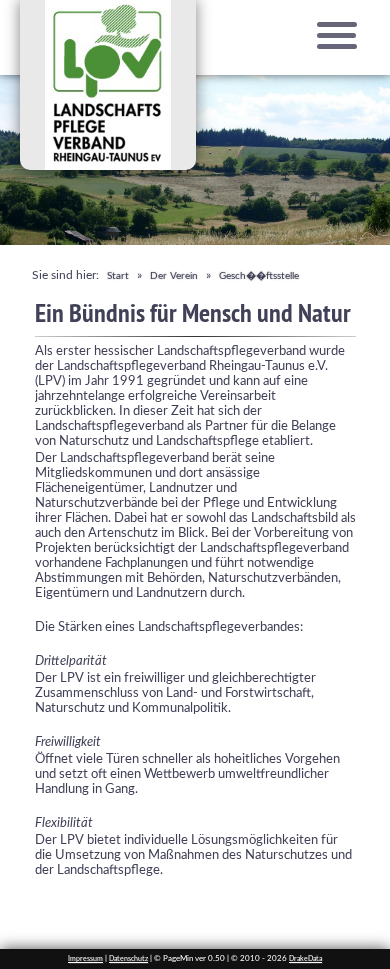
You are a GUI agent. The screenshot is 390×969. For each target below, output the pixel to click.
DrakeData (305, 959)
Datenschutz (128, 959)
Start (118, 276)
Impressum (85, 959)
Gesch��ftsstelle (259, 276)
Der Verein (174, 276)
